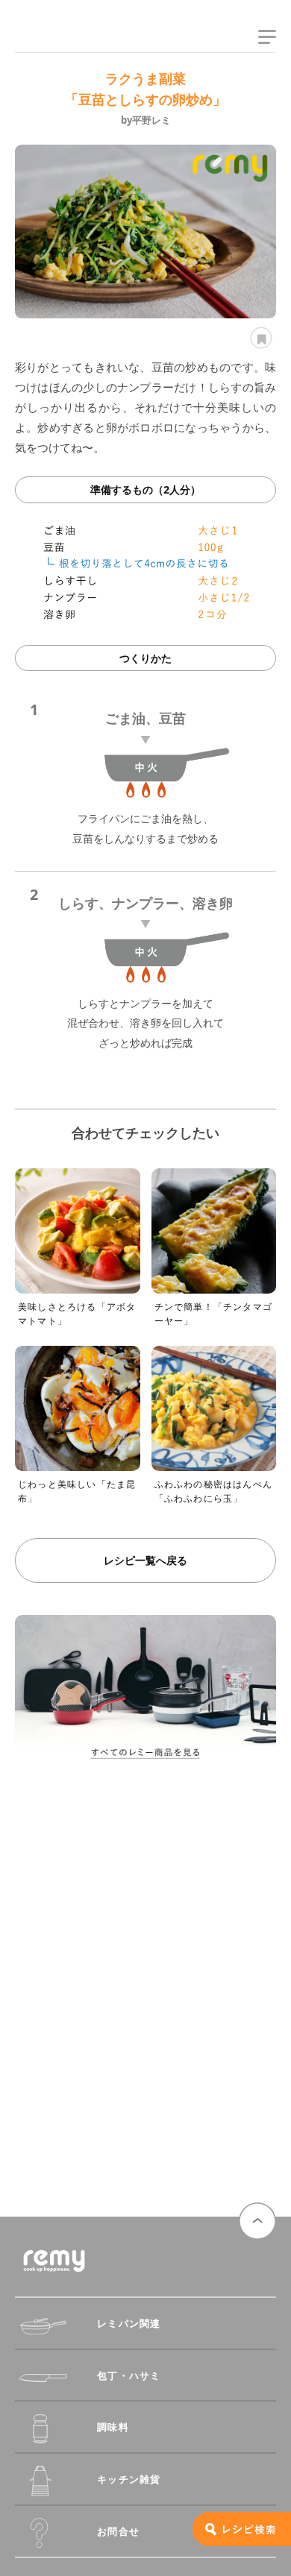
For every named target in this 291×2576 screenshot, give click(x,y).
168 (259, 338)
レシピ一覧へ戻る (145, 1560)
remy (41, 40)
